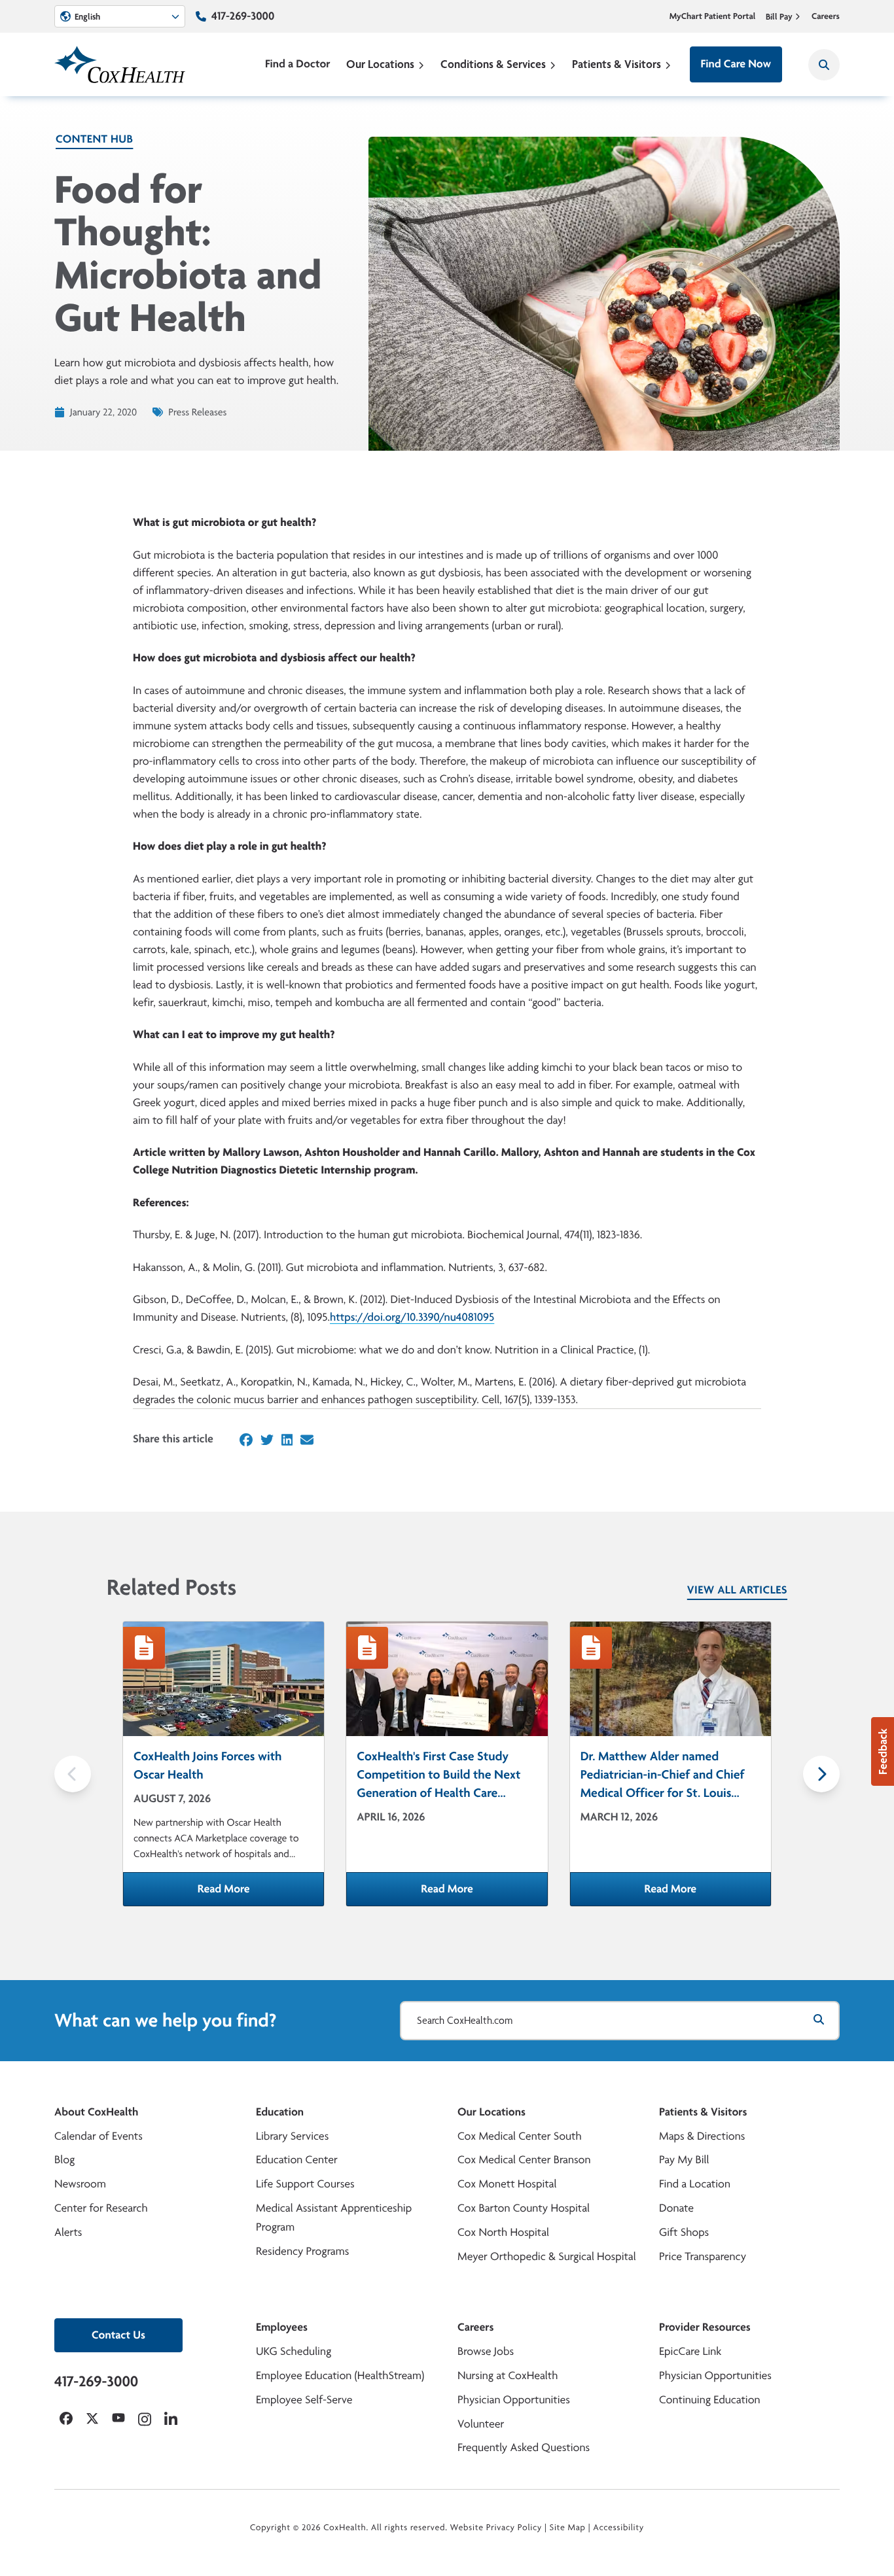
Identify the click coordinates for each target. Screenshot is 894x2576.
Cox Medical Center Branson (524, 2160)
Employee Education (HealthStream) (340, 2376)
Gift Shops (684, 2232)
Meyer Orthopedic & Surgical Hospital (547, 2256)
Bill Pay (779, 16)
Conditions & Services (493, 64)
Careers (826, 16)
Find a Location (695, 2184)
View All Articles (737, 1590)
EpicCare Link (690, 2351)
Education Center (297, 2160)
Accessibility (618, 2528)
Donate (676, 2208)
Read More (261, 1893)
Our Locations (380, 64)
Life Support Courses (305, 2184)
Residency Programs (302, 2251)
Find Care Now (736, 64)
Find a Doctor (298, 64)
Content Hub (94, 139)
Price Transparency (703, 2256)
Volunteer (481, 2424)
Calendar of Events (98, 2136)
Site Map (568, 2528)
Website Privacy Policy (496, 2528)
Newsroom (80, 2184)
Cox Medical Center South (520, 2136)
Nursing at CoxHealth (508, 2376)
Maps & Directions (702, 2136)
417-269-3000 (243, 16)
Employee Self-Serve (304, 2400)
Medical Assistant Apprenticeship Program (334, 2218)
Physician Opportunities (514, 2400)
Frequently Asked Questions (524, 2447)
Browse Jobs (486, 2351)
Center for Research (101, 2208)
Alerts (68, 2232)
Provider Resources (705, 2327)
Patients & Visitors (617, 64)
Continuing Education (710, 2400)
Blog (64, 2160)
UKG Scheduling (294, 2351)
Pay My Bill (684, 2160)
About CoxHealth (96, 2112)
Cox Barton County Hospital (524, 2208)
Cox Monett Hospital (507, 2184)
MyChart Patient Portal (713, 16)
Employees (282, 2327)
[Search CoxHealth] (824, 65)
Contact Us (118, 2335)
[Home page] (120, 64)
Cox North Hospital (503, 2232)
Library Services (292, 2136)
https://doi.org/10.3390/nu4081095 (412, 1317)
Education (280, 2112)
